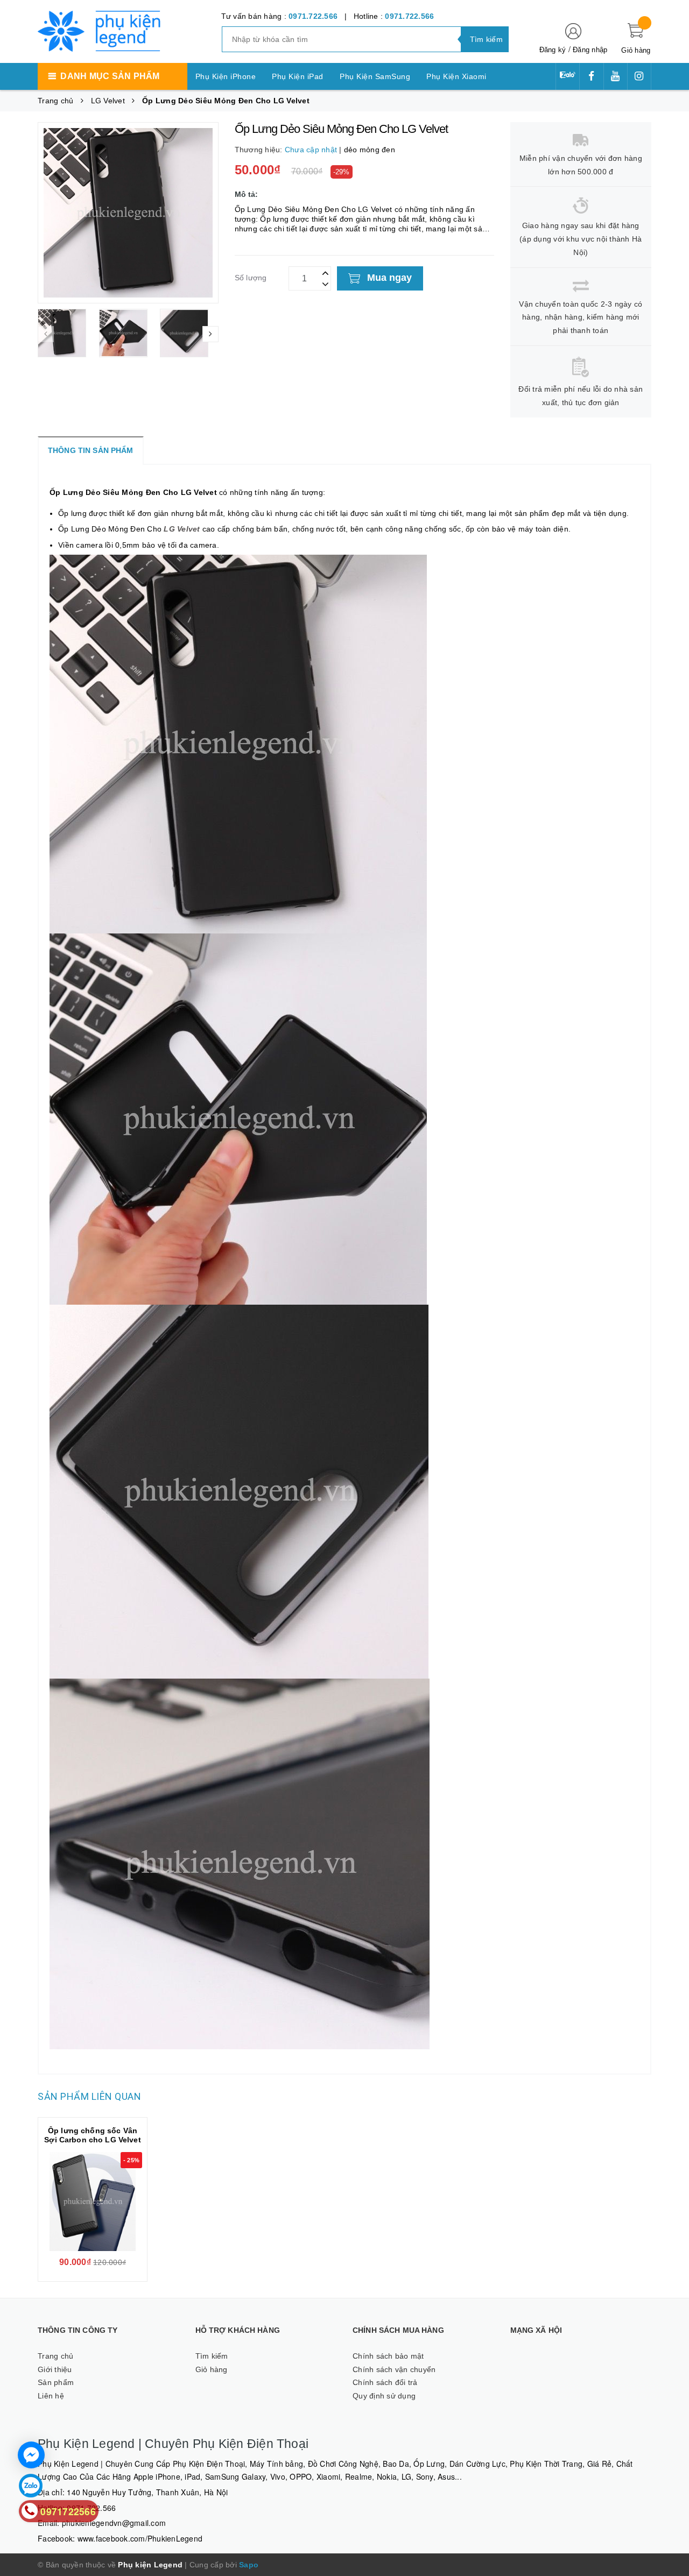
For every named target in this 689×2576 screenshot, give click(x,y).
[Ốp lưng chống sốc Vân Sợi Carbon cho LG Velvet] (93, 2202)
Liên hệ (51, 2396)
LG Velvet (182, 529)
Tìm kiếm (212, 2356)
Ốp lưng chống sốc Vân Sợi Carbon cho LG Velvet (92, 2135)
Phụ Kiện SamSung (375, 76)
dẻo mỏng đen (370, 150)
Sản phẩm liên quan (89, 2096)
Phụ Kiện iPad (298, 76)
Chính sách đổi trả (385, 2382)
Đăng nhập (590, 50)
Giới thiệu (55, 2369)
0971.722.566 (313, 16)
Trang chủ (55, 2356)
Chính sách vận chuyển (394, 2369)
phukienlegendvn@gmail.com (114, 2523)
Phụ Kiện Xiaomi (456, 76)
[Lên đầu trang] (670, 1277)
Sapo (249, 2565)
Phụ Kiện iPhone (226, 76)
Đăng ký (553, 50)
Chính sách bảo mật (388, 2356)
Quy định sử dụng (384, 2396)
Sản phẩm (56, 2382)
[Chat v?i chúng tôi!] (31, 2455)
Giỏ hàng (212, 2369)
